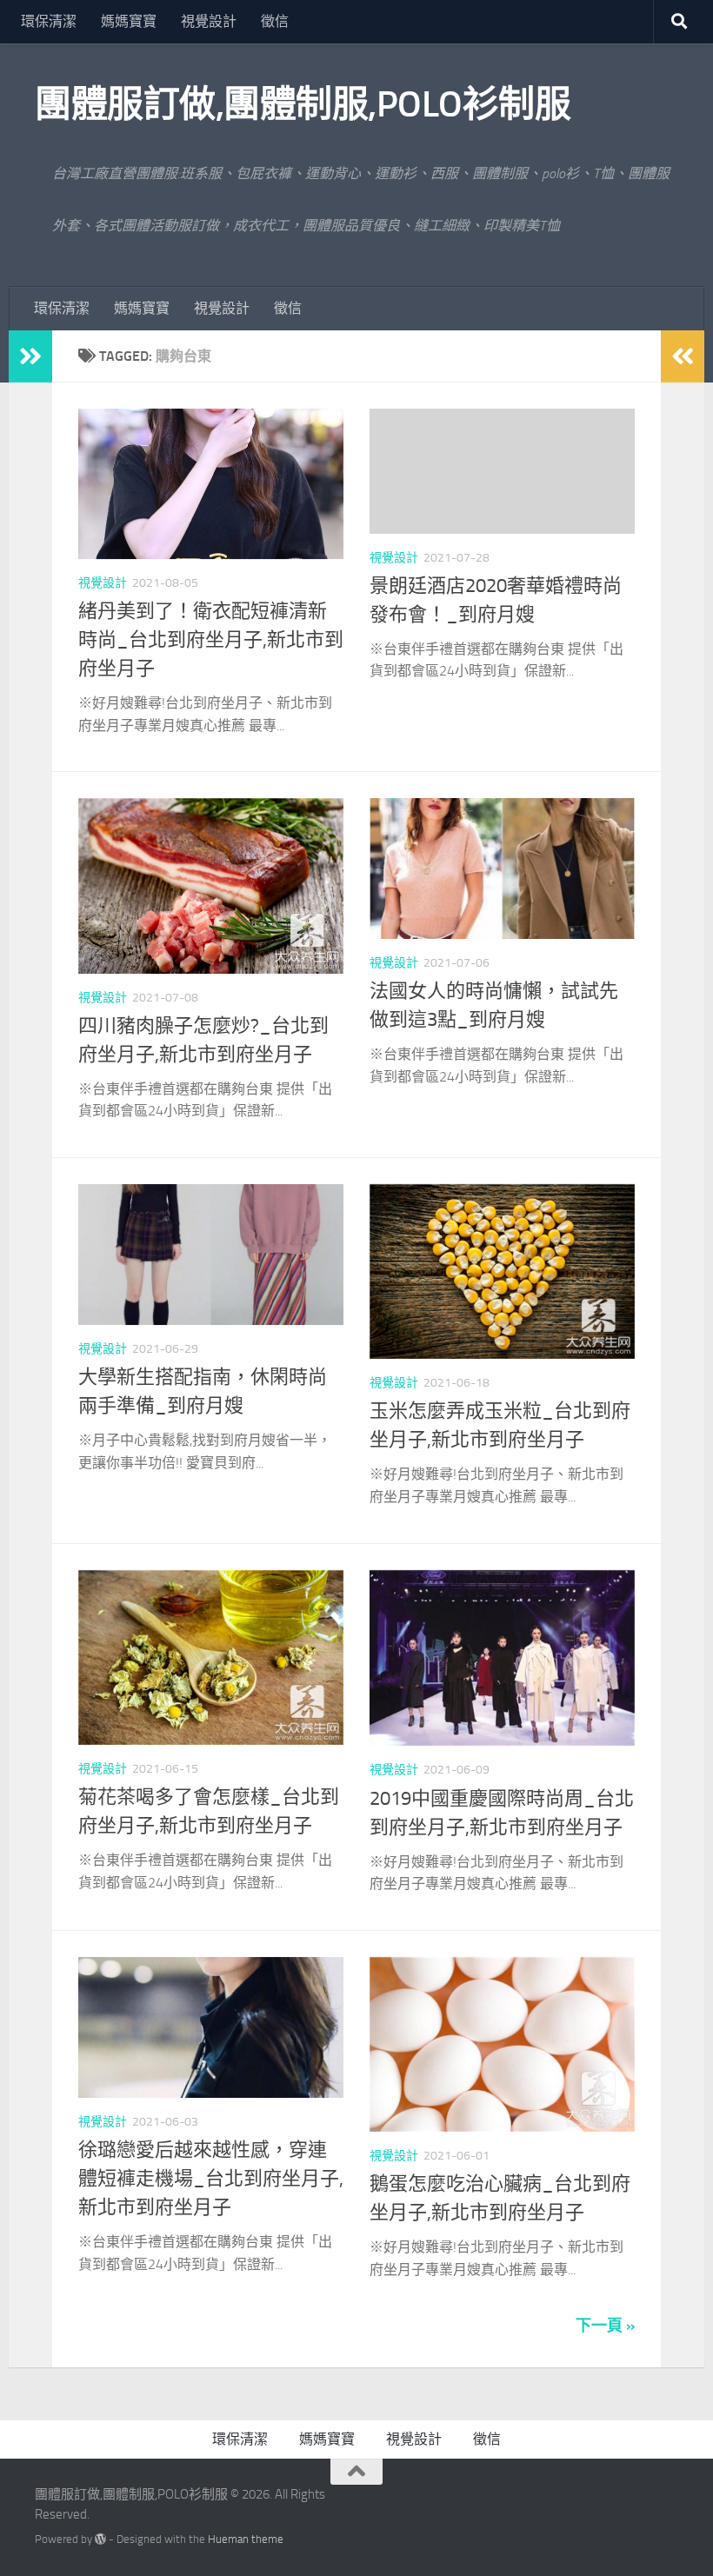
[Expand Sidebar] (30, 356)
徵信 (275, 21)
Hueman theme (246, 2539)
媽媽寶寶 (129, 21)
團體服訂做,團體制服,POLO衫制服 (303, 104)
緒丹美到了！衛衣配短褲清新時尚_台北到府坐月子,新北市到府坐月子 (211, 640)
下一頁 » (605, 2326)
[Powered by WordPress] (100, 2539)
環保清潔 (49, 21)
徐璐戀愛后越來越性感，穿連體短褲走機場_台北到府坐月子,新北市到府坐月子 (211, 2179)
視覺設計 (209, 21)
